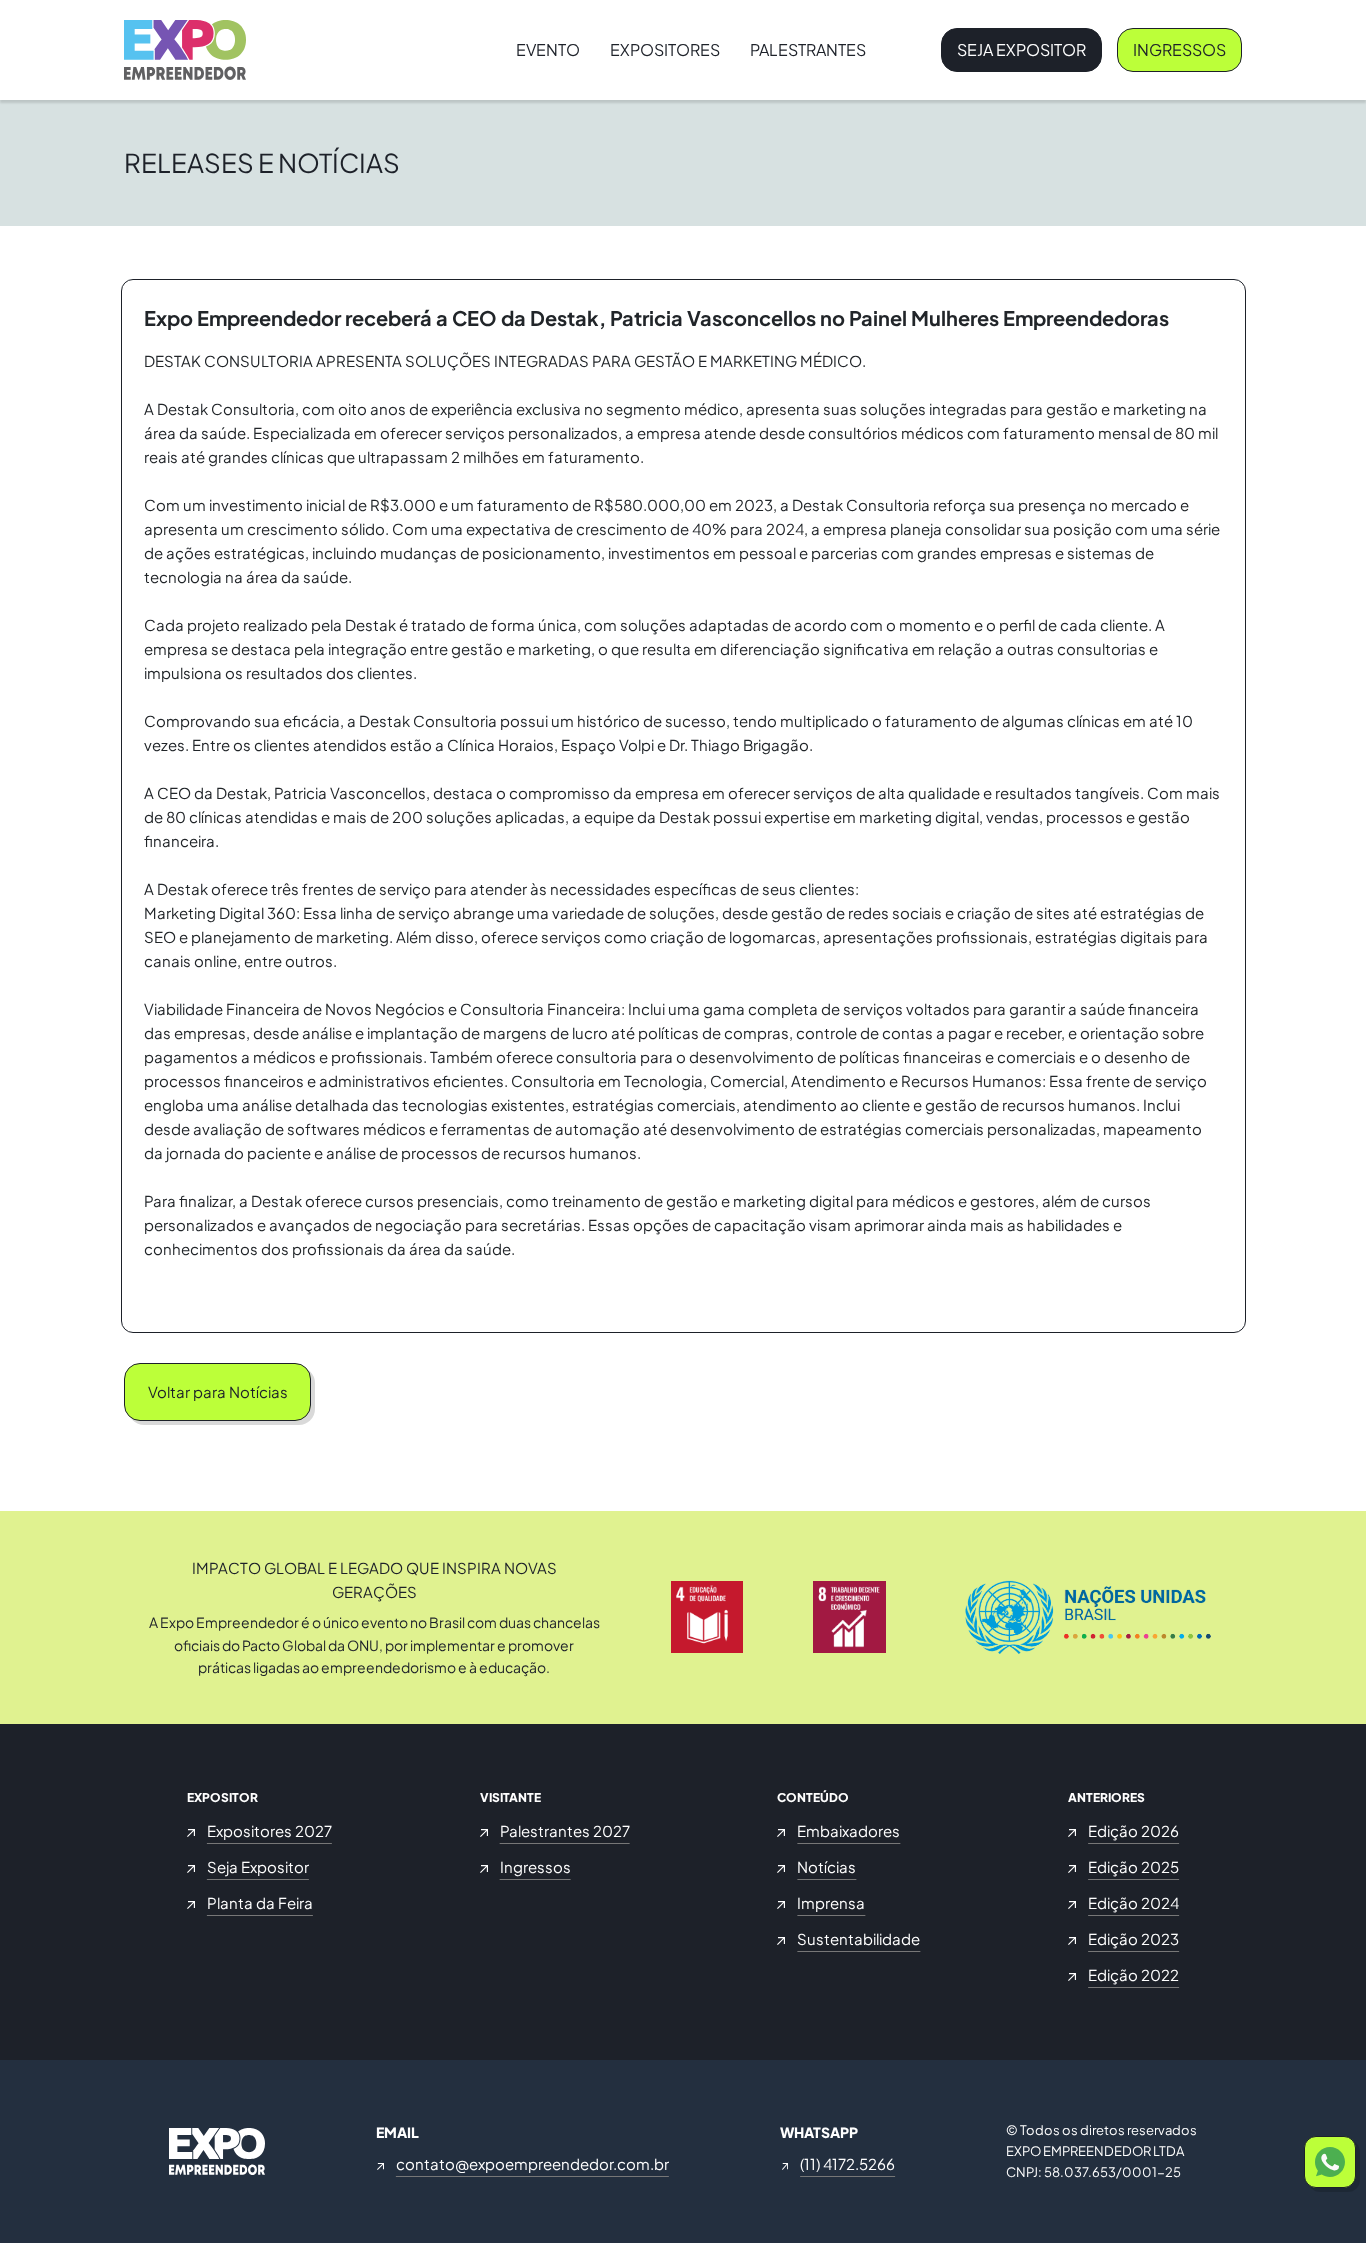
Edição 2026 (1133, 1830)
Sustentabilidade (858, 1938)
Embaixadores (848, 1830)
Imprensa (831, 1902)
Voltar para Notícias (218, 1391)
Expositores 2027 (269, 1830)
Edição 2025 (1133, 1866)
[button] (1330, 2162)
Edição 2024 (1133, 1902)
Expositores (665, 49)
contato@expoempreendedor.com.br (532, 2163)
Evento (548, 49)
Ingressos (1179, 49)
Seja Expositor (1021, 49)
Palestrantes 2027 (565, 1830)
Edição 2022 (1133, 1974)
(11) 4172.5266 (847, 2163)
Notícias (826, 1866)
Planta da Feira (260, 1902)
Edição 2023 (1133, 1938)
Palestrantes (808, 49)
